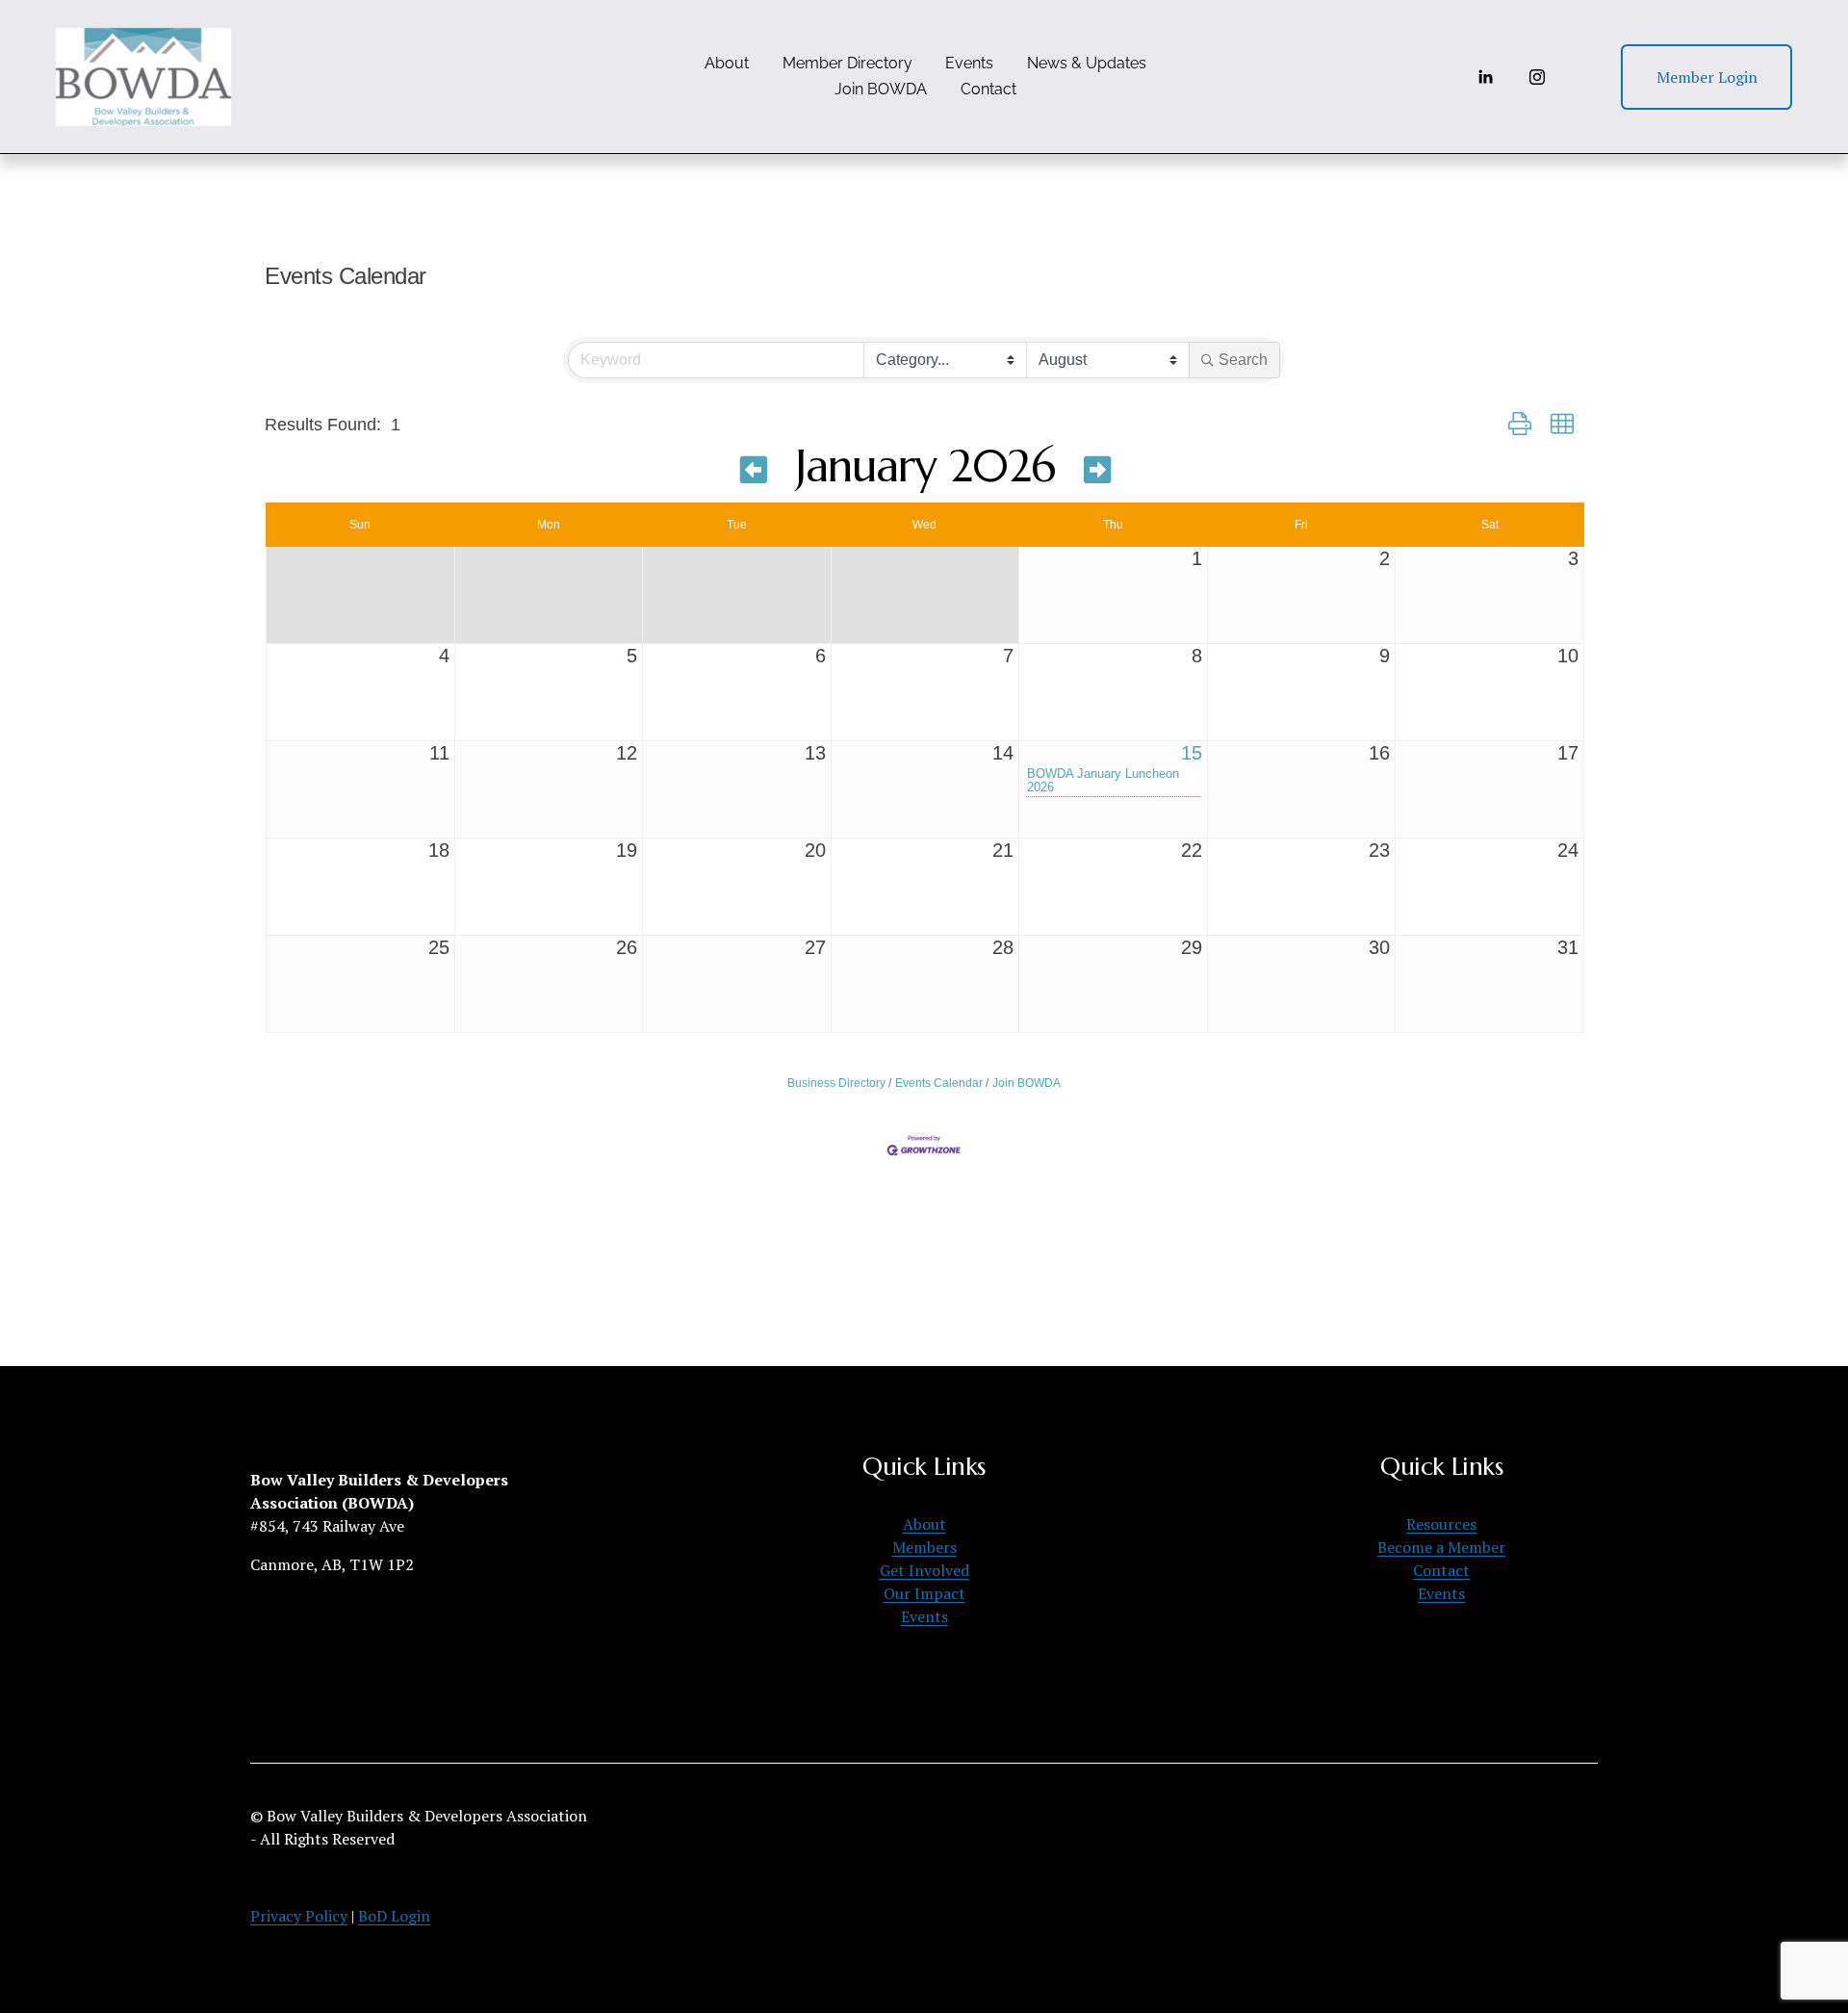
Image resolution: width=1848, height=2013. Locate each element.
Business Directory (836, 1083)
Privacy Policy (299, 1916)
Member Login (1707, 77)
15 (1192, 753)
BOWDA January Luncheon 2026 (1103, 781)
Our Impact (924, 1593)
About (727, 63)
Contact (988, 89)
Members (924, 1547)
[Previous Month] (753, 470)
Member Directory (847, 63)
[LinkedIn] (1485, 77)
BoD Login (394, 1916)
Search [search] (1243, 360)
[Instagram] (1537, 77)
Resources (1441, 1524)
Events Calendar (939, 1083)
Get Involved (924, 1570)
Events (969, 63)
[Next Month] (1097, 470)
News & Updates (1087, 63)
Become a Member (1441, 1547)
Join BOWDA (881, 89)
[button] (1520, 425)
